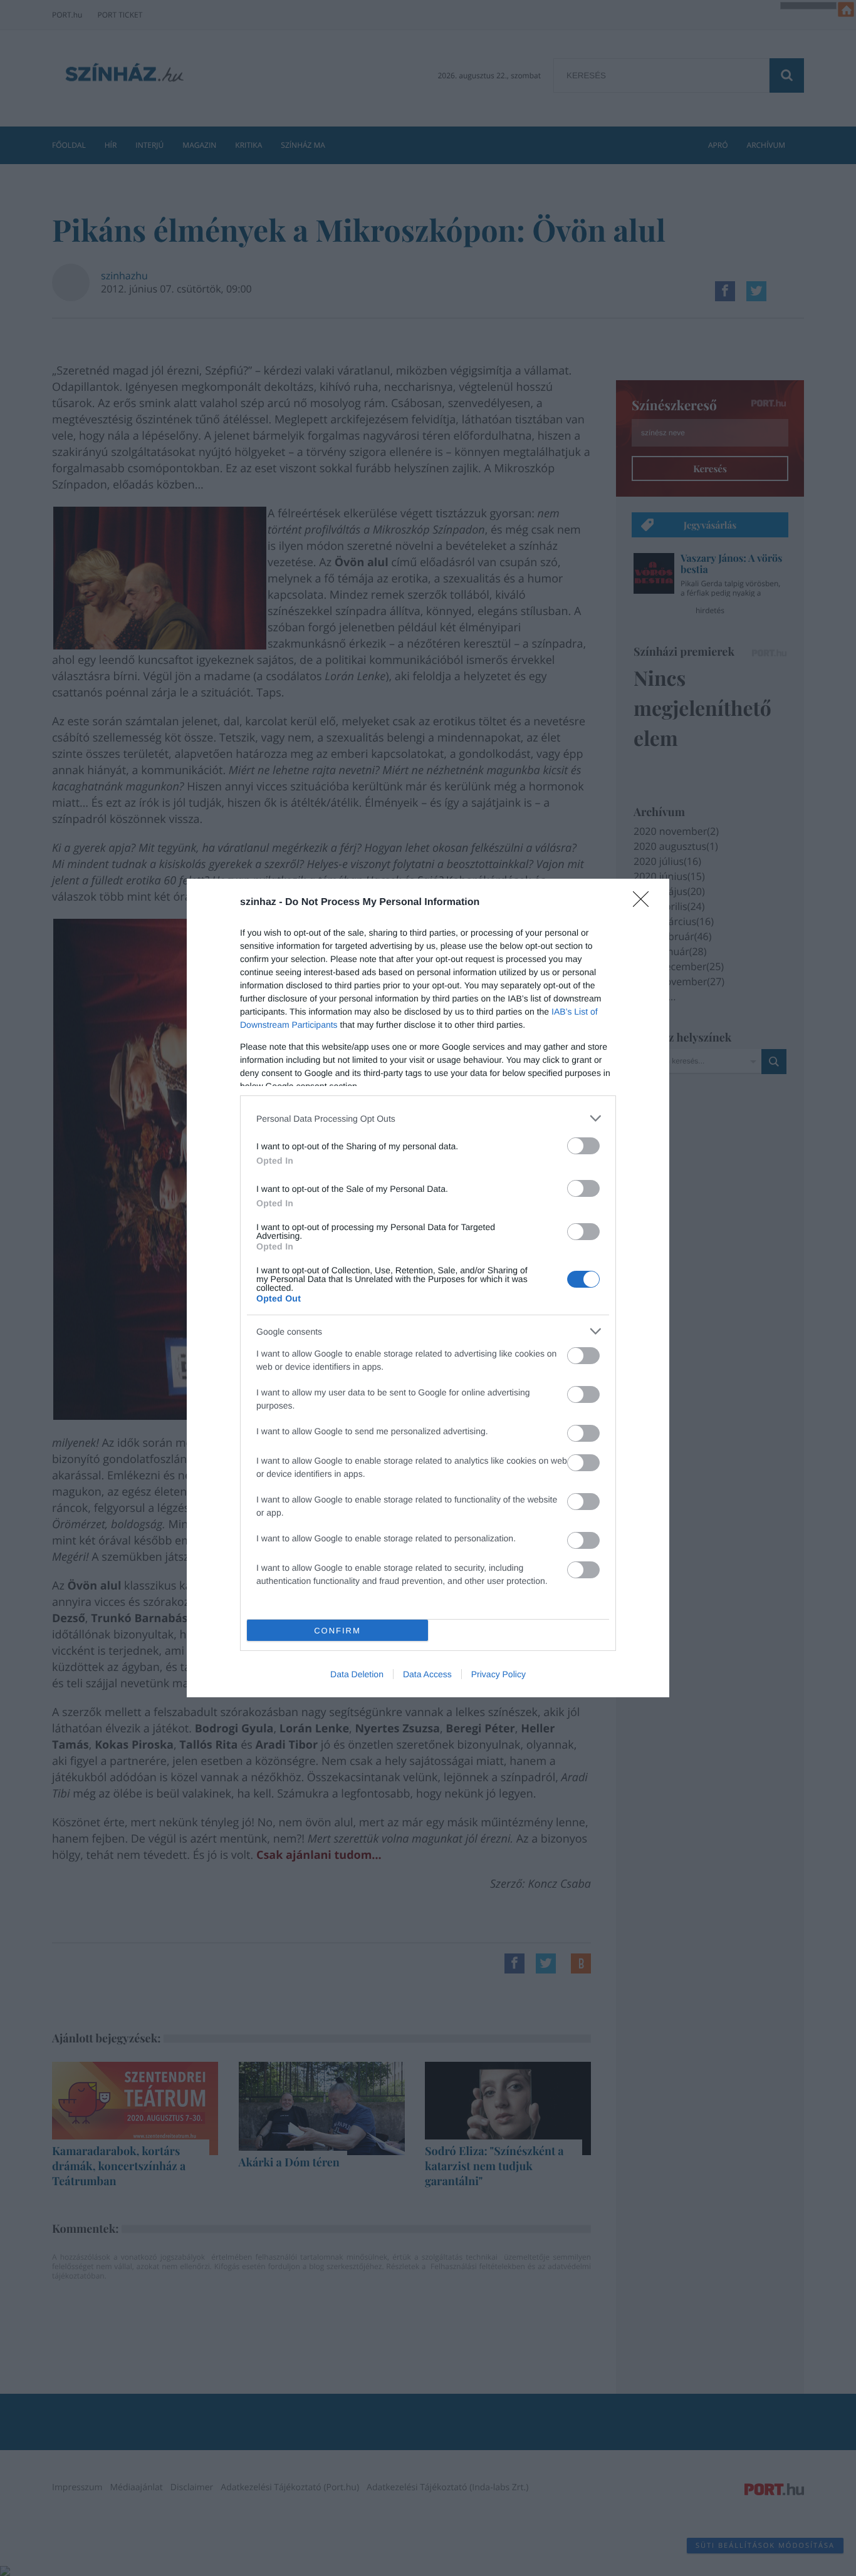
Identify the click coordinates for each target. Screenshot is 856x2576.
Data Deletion (357, 1674)
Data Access (427, 1674)
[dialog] (428, 1288)
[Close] (645, 903)
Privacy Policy (498, 1674)
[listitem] (428, 1118)
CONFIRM (337, 1631)
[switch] (583, 1146)
